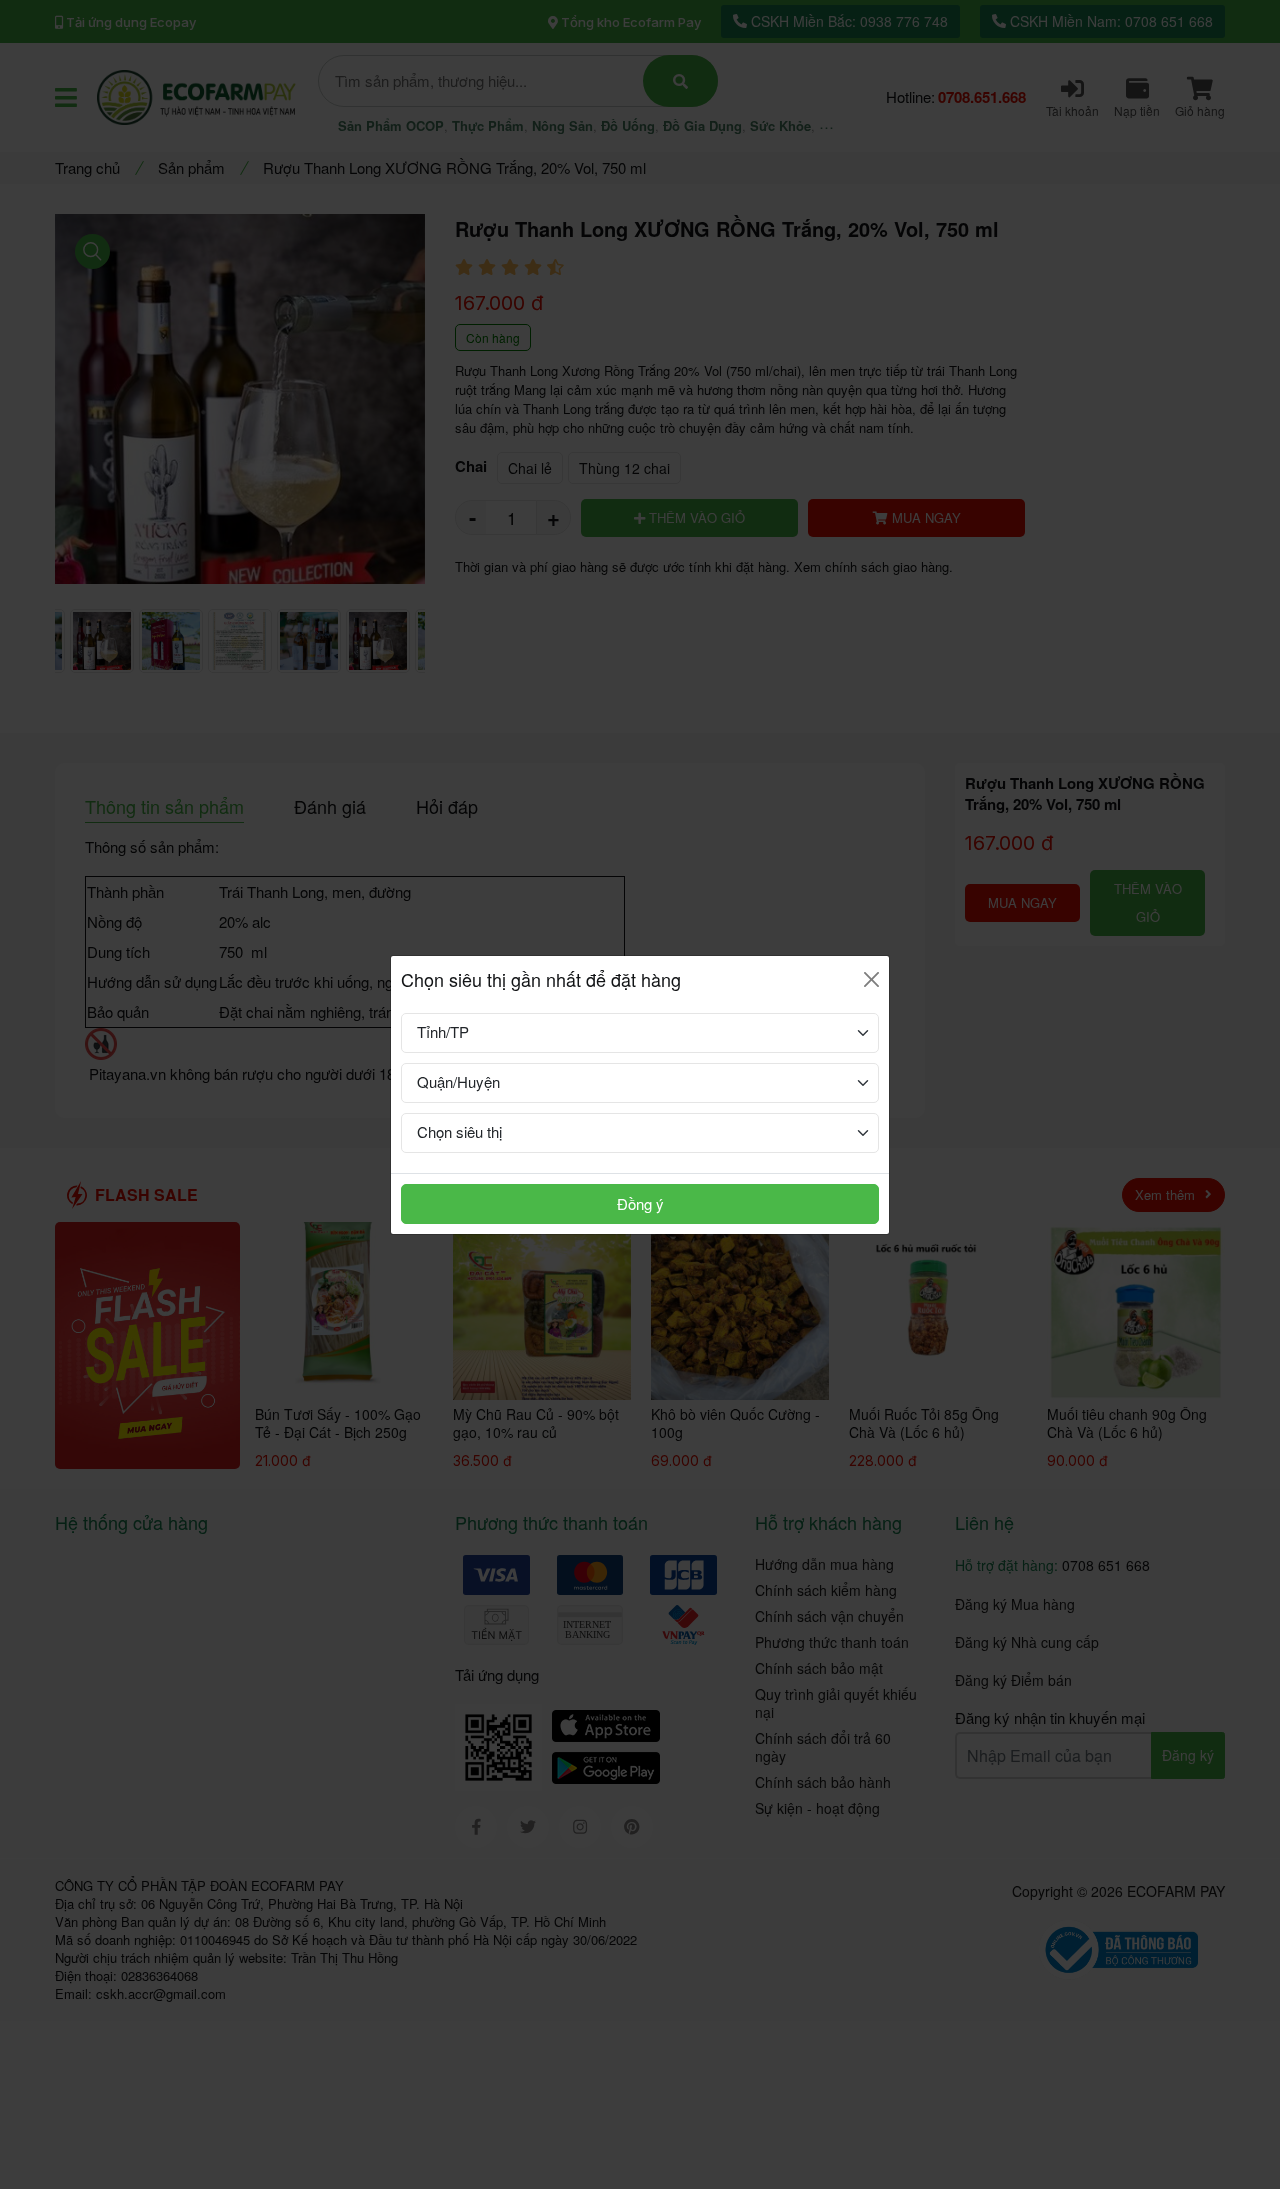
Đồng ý (640, 1203)
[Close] (871, 979)
